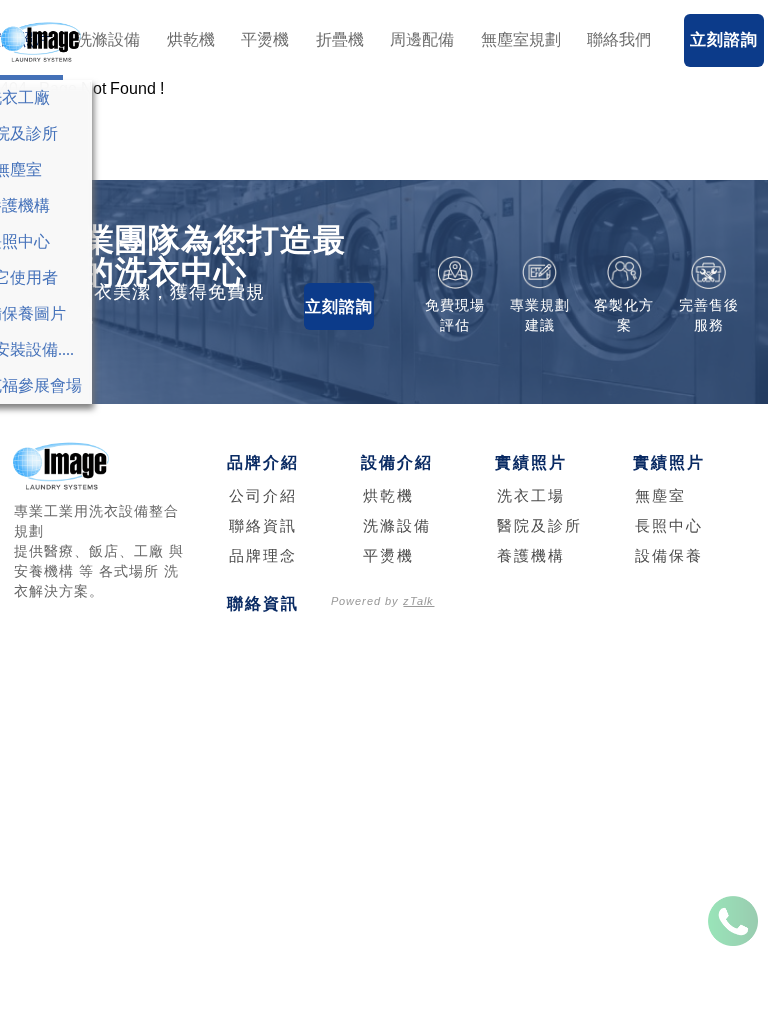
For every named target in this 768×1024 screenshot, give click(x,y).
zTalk (418, 601)
